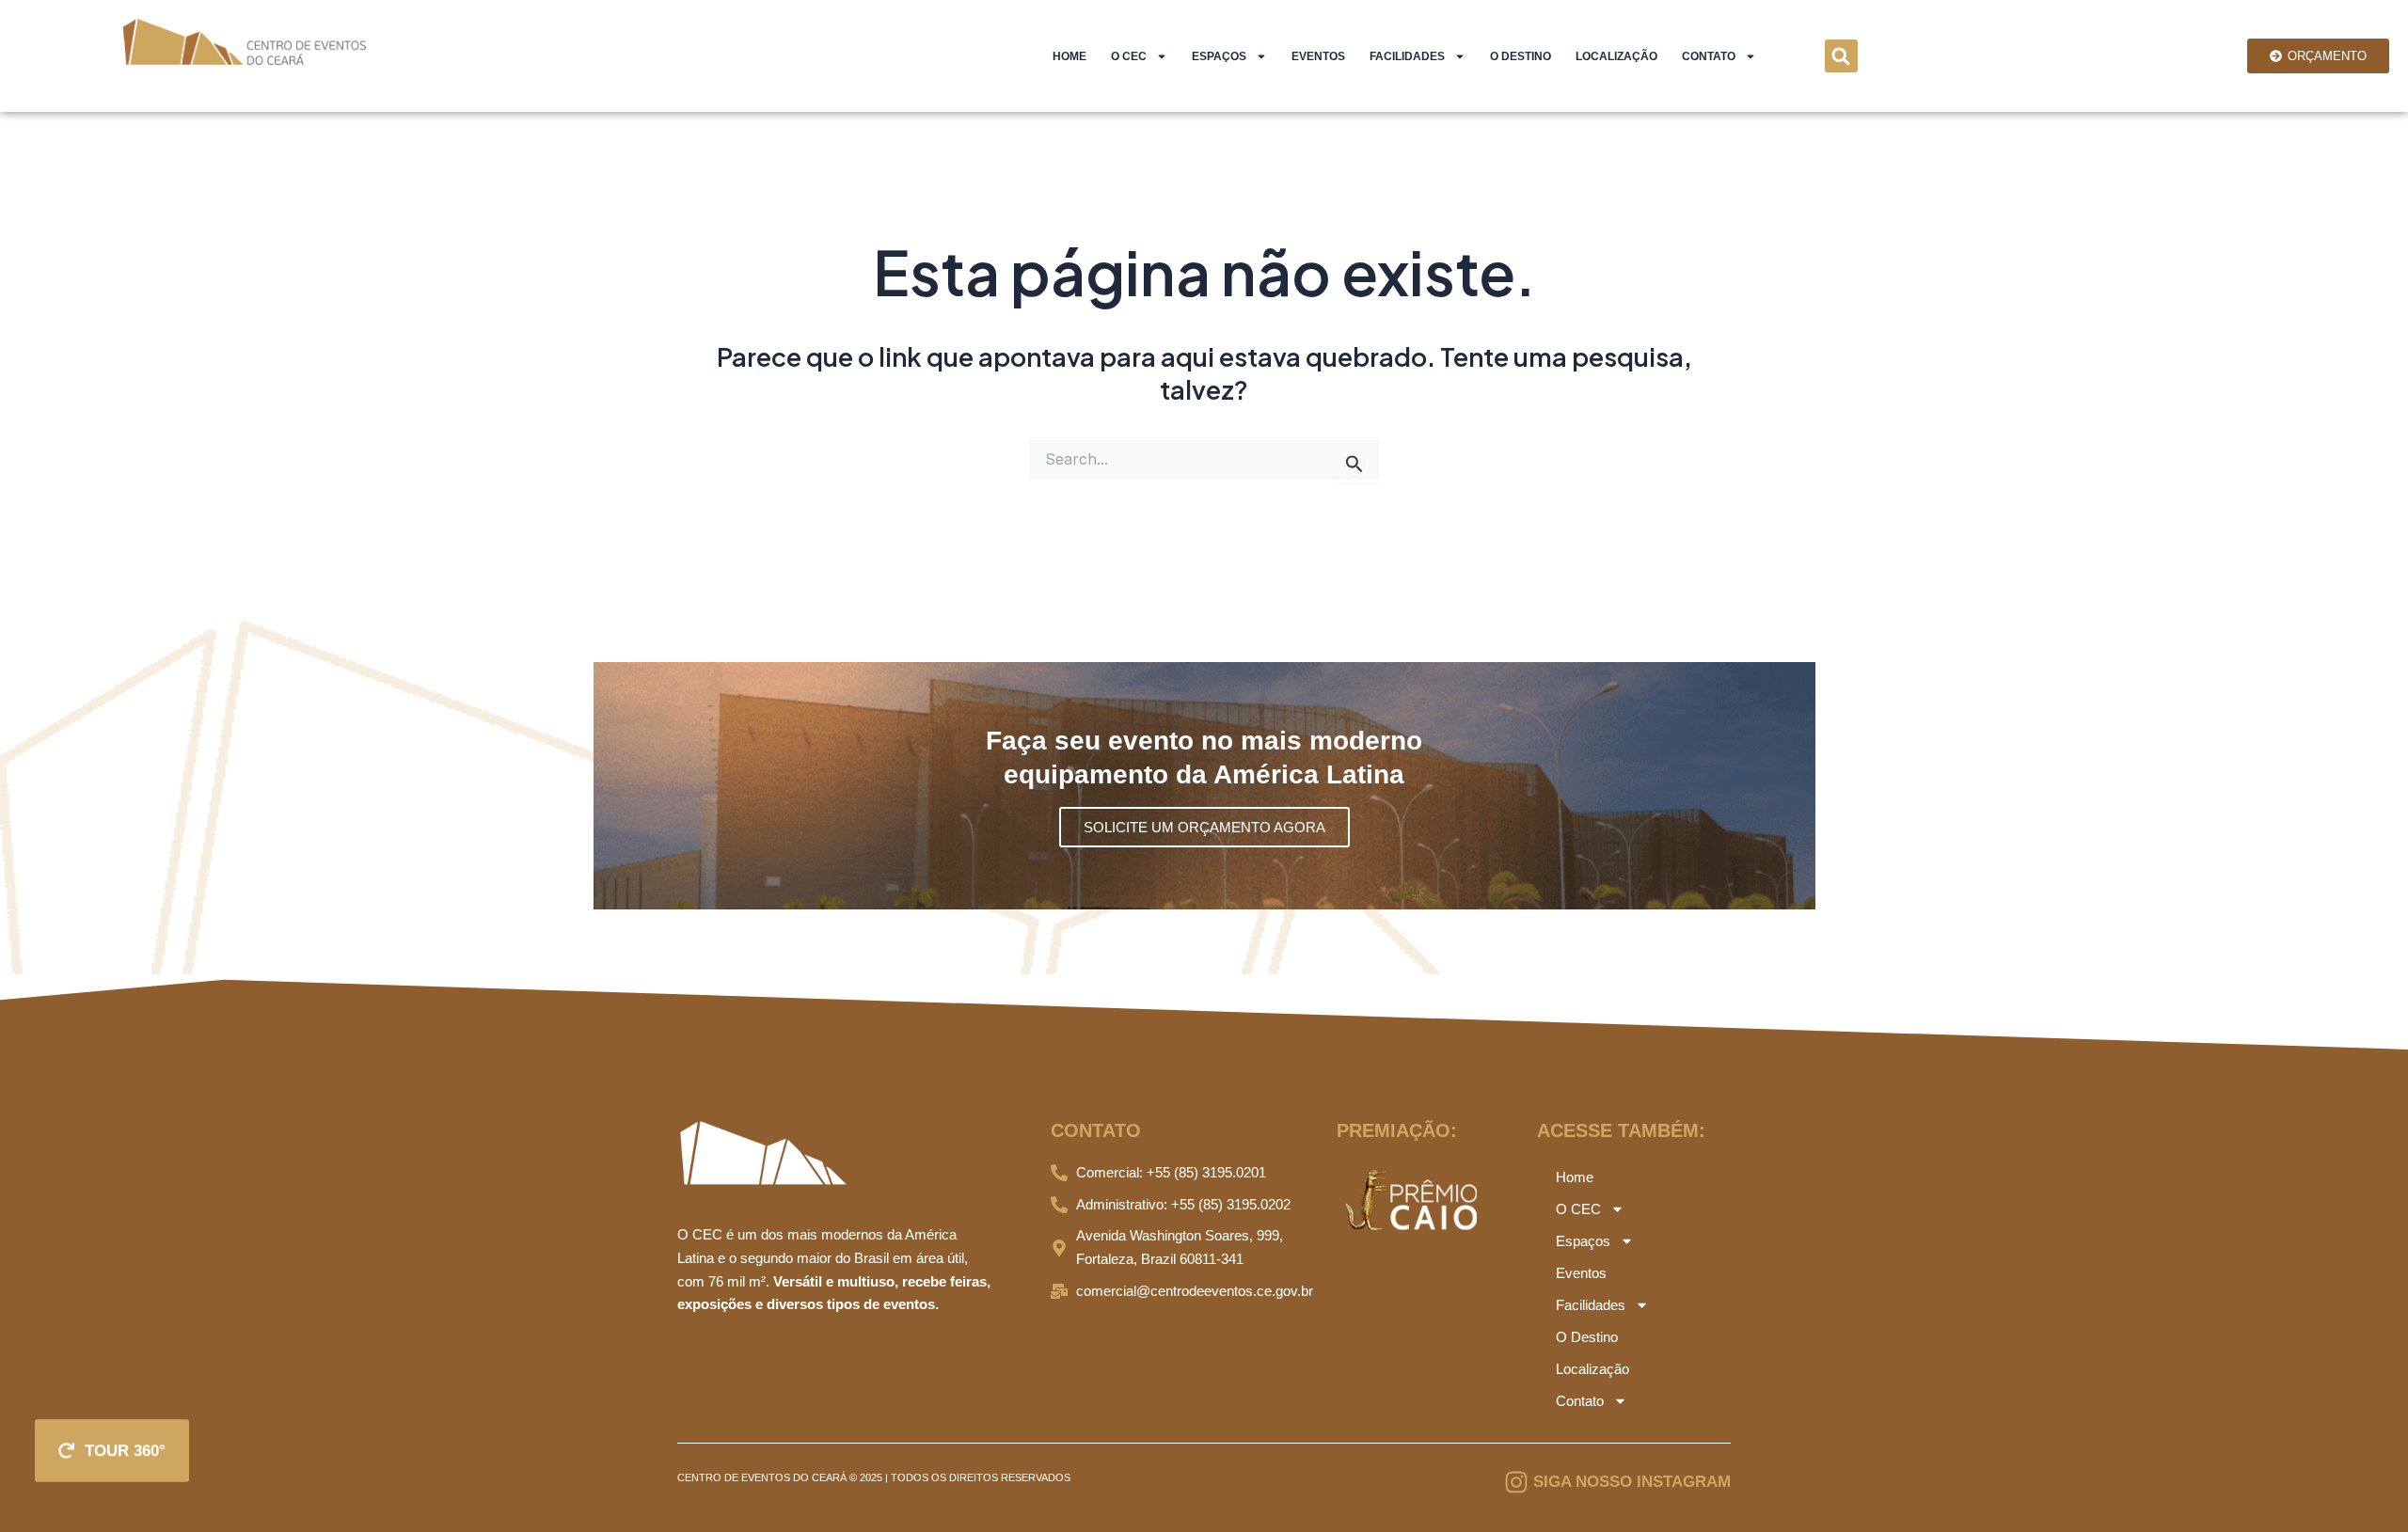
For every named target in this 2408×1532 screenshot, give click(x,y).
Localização (1616, 56)
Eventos (1318, 56)
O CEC (1129, 56)
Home (1069, 56)
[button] (1841, 56)
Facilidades (1407, 56)
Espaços (1219, 56)
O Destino (1521, 56)
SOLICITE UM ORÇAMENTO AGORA (1204, 827)
